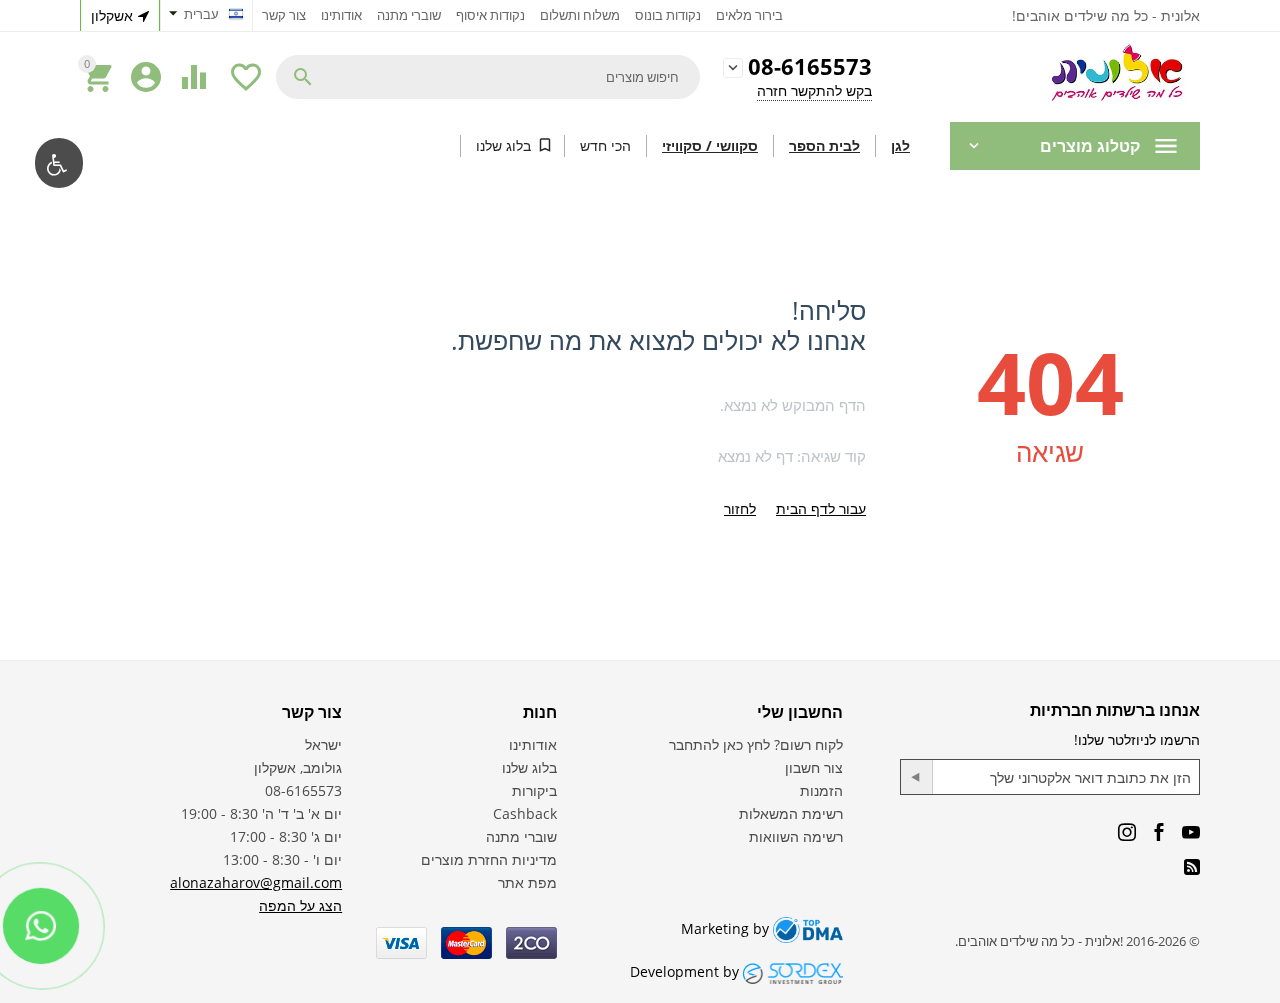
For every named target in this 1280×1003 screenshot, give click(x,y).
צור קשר (284, 15)
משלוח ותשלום (580, 15)
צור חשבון (814, 767)
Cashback (525, 813)
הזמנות (821, 790)
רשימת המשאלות (791, 813)
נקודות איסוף (490, 15)
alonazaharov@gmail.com (256, 882)
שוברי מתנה (409, 15)
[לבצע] (917, 777)
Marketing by (727, 928)
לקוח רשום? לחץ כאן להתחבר (756, 744)
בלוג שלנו (503, 145)
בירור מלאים (749, 15)
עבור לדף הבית (821, 508)
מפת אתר (527, 882)
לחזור (740, 508)
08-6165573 (810, 67)
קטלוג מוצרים (1090, 146)
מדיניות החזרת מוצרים (489, 859)
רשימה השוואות (796, 836)
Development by (686, 971)
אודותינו (341, 15)
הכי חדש (605, 145)
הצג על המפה (300, 905)
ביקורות (534, 790)
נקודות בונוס (668, 15)
